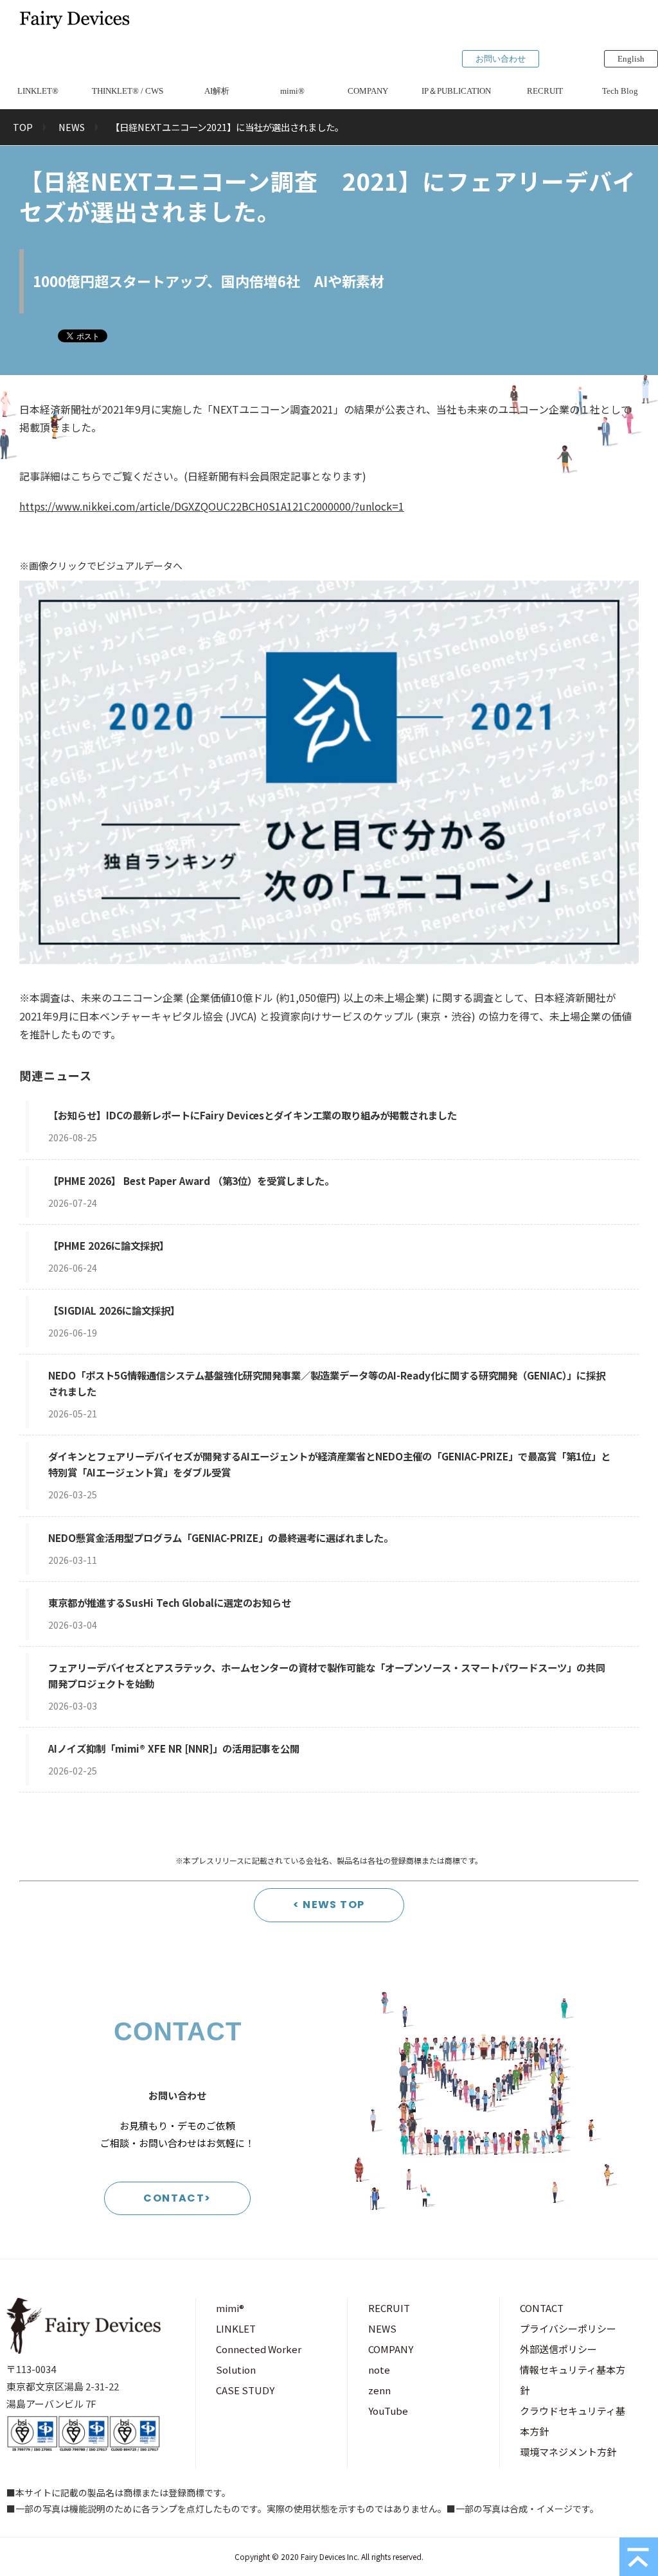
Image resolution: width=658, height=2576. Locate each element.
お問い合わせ (501, 59)
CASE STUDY (245, 2390)
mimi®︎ (292, 91)
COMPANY (368, 91)
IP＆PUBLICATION (456, 91)
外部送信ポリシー (558, 2349)
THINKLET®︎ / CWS (128, 91)
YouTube (388, 2411)
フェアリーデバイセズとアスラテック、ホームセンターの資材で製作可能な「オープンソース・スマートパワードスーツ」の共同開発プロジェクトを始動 (327, 1675)
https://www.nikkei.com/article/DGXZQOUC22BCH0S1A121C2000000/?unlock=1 (212, 506)
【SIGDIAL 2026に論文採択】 (114, 1310)
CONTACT (542, 2308)
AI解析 (217, 91)
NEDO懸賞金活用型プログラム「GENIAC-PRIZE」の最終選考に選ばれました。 (221, 1538)
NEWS (72, 127)
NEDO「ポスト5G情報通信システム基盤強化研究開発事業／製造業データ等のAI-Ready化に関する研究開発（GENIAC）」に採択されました (327, 1383)
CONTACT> (177, 2198)
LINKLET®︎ (38, 91)
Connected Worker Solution (259, 2359)
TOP (23, 127)
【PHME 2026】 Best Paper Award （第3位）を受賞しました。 (191, 1180)
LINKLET (236, 2328)
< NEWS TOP (329, 1905)
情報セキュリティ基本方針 (573, 2380)
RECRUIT (545, 91)
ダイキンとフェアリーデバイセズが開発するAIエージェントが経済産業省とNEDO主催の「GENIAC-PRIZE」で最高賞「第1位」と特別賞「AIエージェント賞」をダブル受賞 (329, 1464)
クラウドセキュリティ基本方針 (573, 2421)
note (379, 2370)
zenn (379, 2390)
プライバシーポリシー (568, 2328)
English (631, 59)
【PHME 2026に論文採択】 (109, 1245)
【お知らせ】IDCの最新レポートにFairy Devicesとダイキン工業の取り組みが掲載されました (253, 1115)
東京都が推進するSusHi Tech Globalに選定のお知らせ (170, 1602)
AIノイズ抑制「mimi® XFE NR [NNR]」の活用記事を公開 (174, 1748)
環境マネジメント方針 (568, 2452)
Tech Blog (620, 91)
